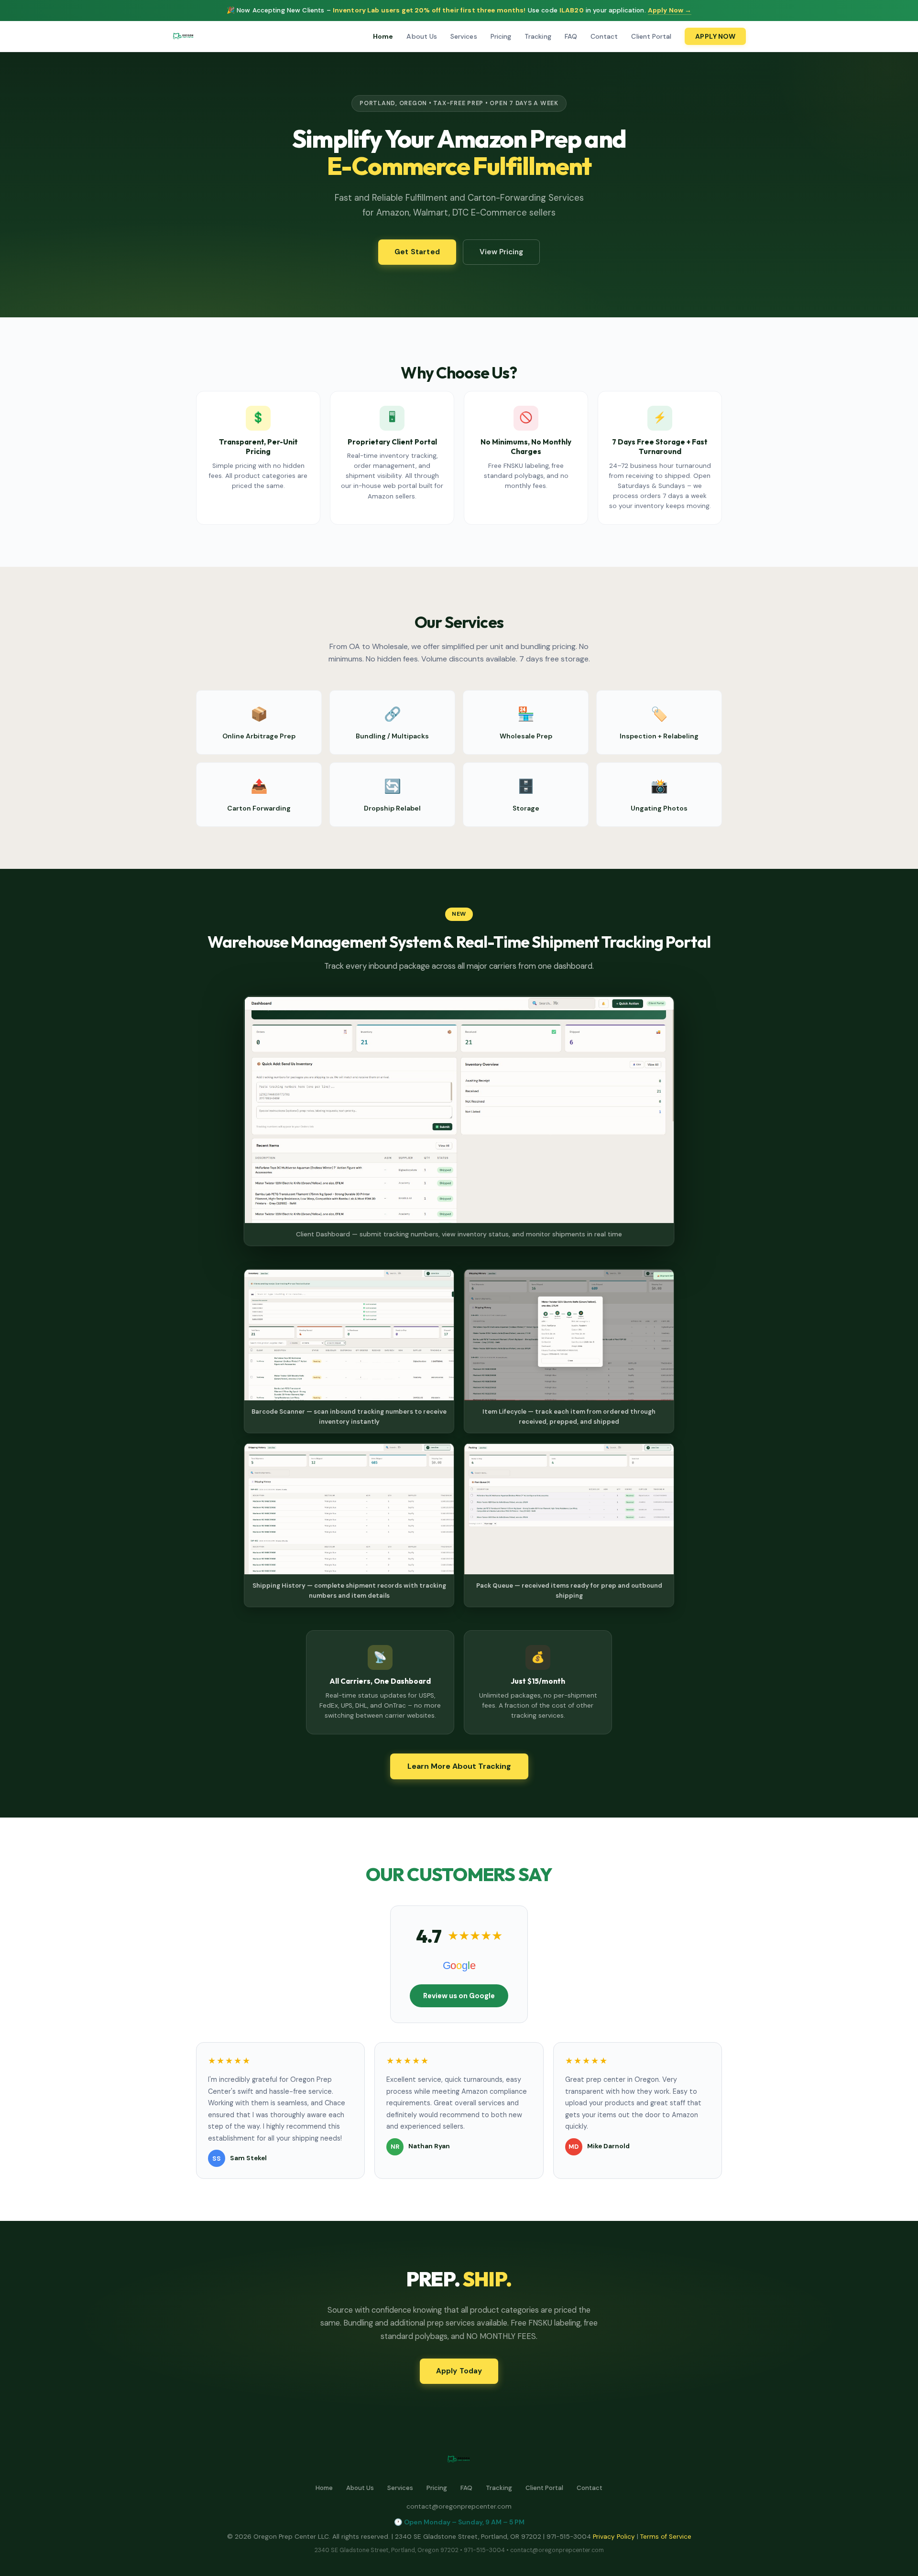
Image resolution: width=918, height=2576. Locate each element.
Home (383, 36)
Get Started (417, 252)
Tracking (538, 36)
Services (464, 36)
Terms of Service (666, 2537)
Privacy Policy (614, 2537)
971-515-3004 (484, 2550)
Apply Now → (670, 10)
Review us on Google (459, 1996)
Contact (604, 36)
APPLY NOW (715, 36)
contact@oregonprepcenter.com (459, 2506)
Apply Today (459, 2371)
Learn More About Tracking (459, 1766)
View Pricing (501, 252)
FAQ (571, 36)
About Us (422, 36)
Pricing (501, 36)
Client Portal (651, 36)
